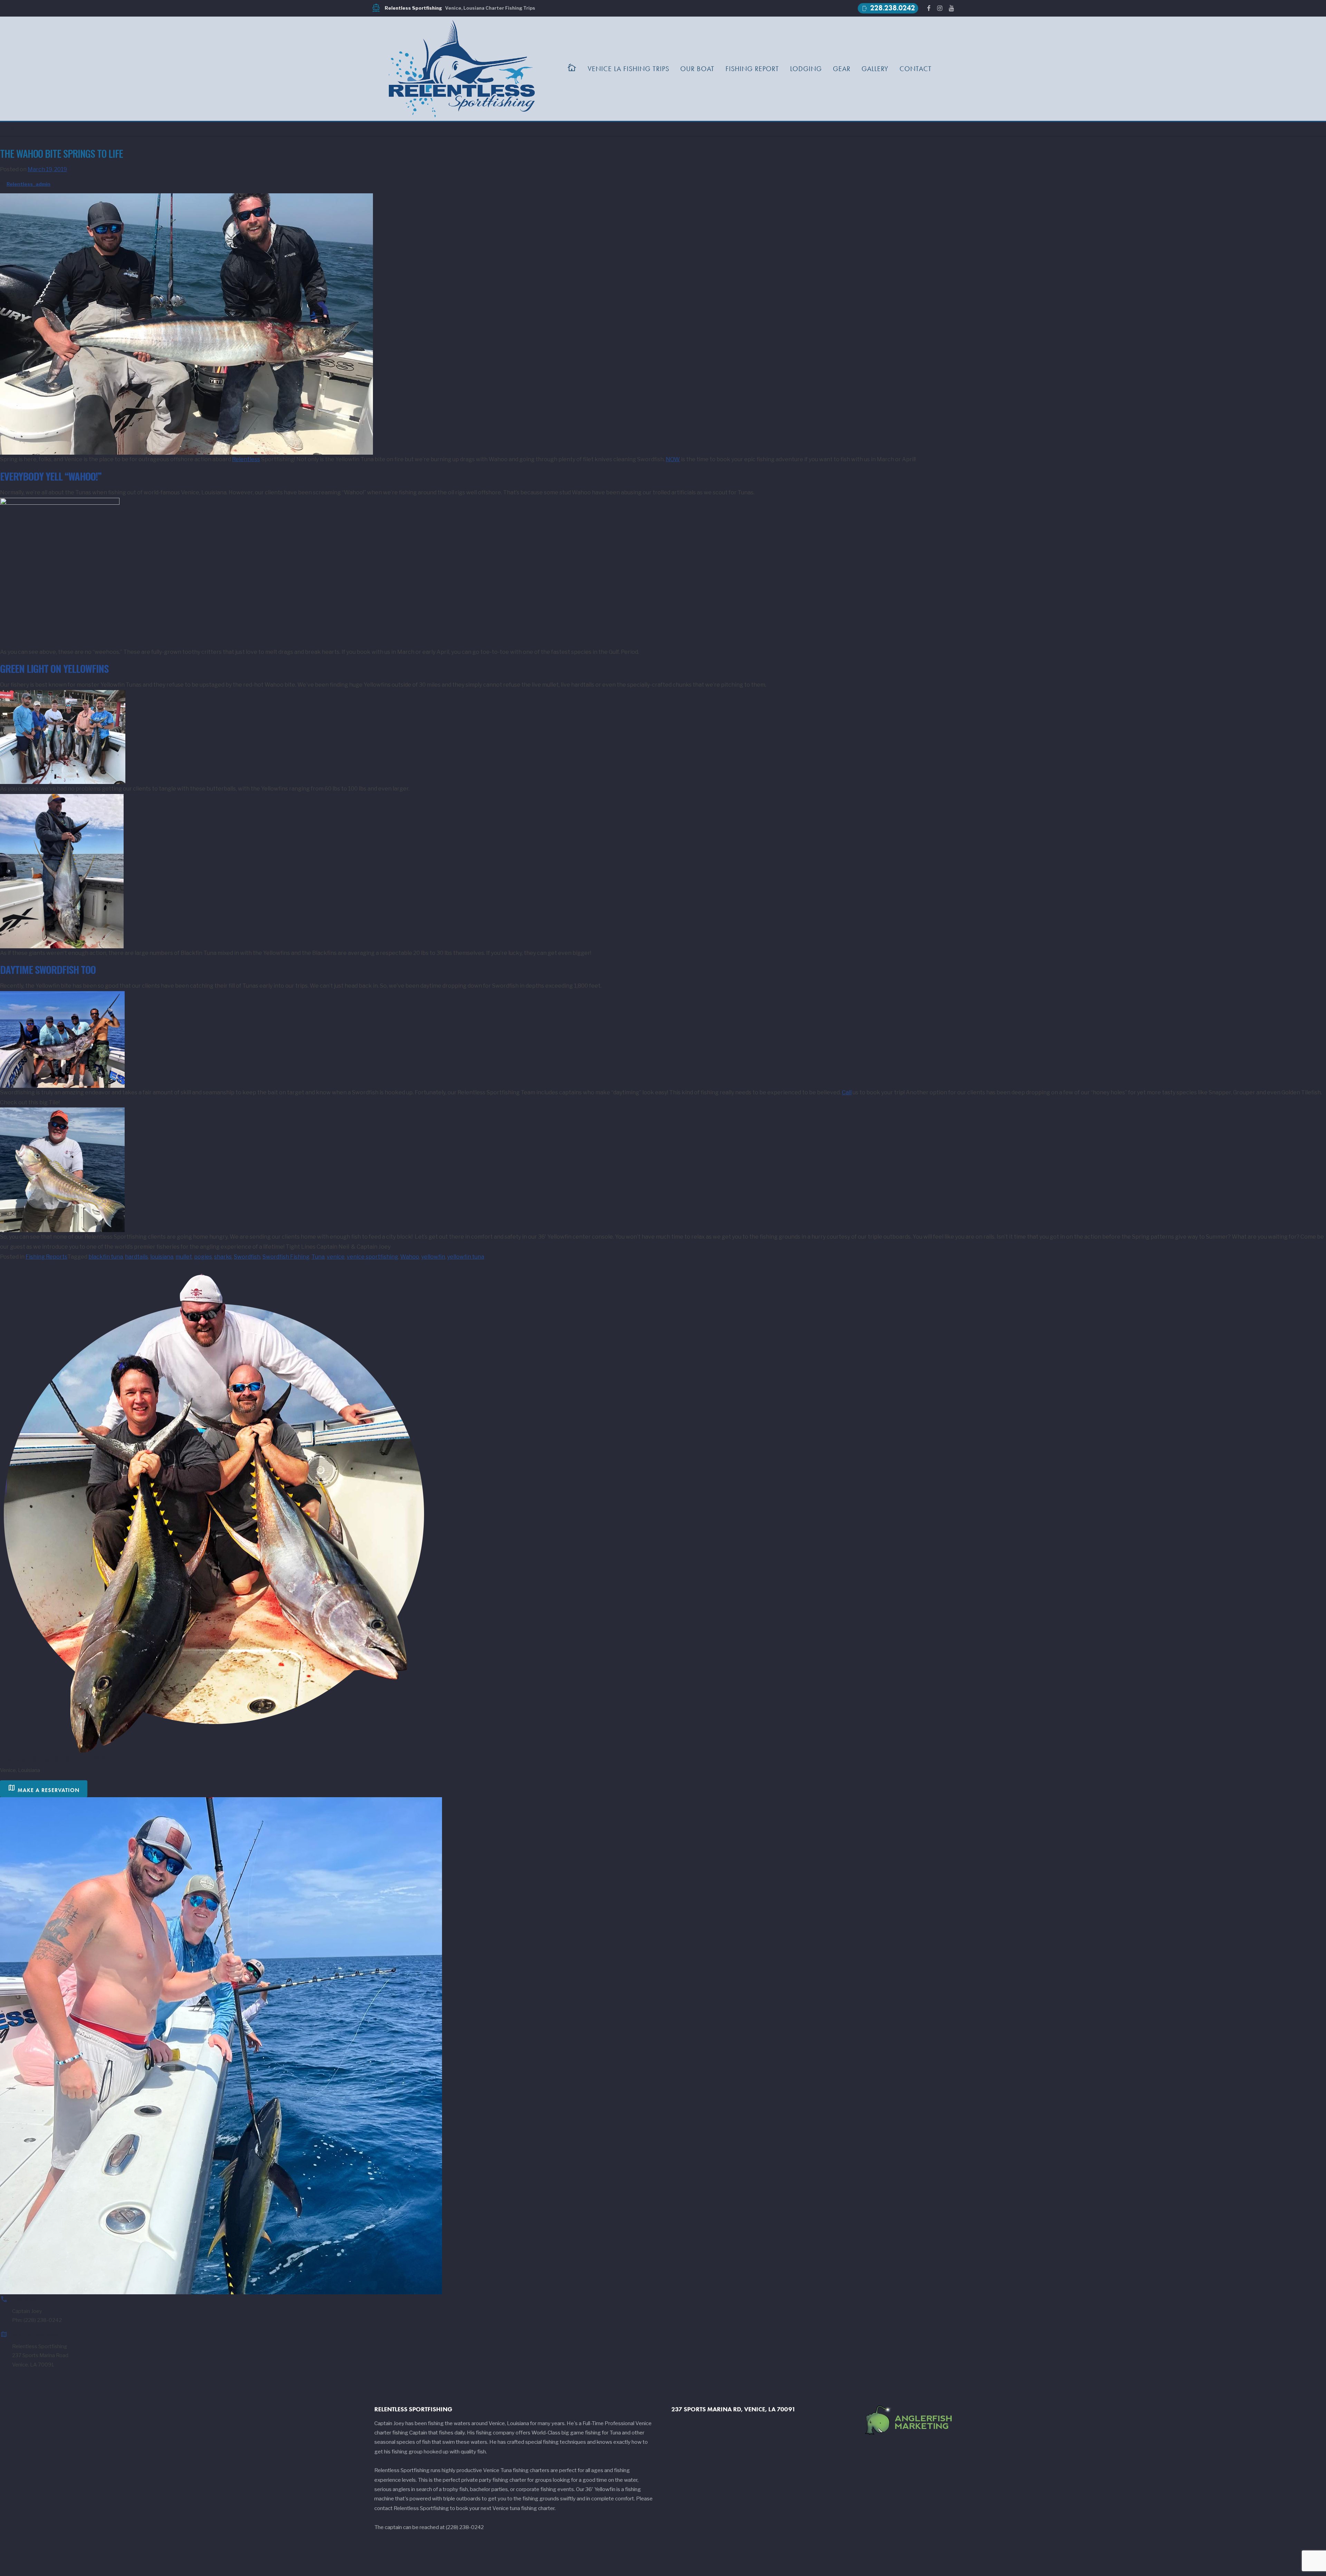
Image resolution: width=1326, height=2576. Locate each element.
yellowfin (433, 1257)
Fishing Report (752, 69)
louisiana (162, 1257)
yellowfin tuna (466, 1257)
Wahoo (410, 1257)
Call (847, 1092)
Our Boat (697, 69)
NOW (673, 459)
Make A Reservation (44, 1788)
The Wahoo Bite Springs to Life (61, 153)
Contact (916, 69)
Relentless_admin (28, 184)
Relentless (246, 459)
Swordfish (247, 1257)
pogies (203, 1257)
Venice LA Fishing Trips (628, 69)
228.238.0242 (888, 8)
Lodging (806, 69)
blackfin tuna (106, 1257)
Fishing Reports (46, 1257)
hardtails (137, 1257)
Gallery (875, 69)
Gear (842, 69)
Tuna (318, 1257)
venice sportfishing (372, 1257)
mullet (184, 1257)
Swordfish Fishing (286, 1257)
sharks (223, 1257)
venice (336, 1257)
